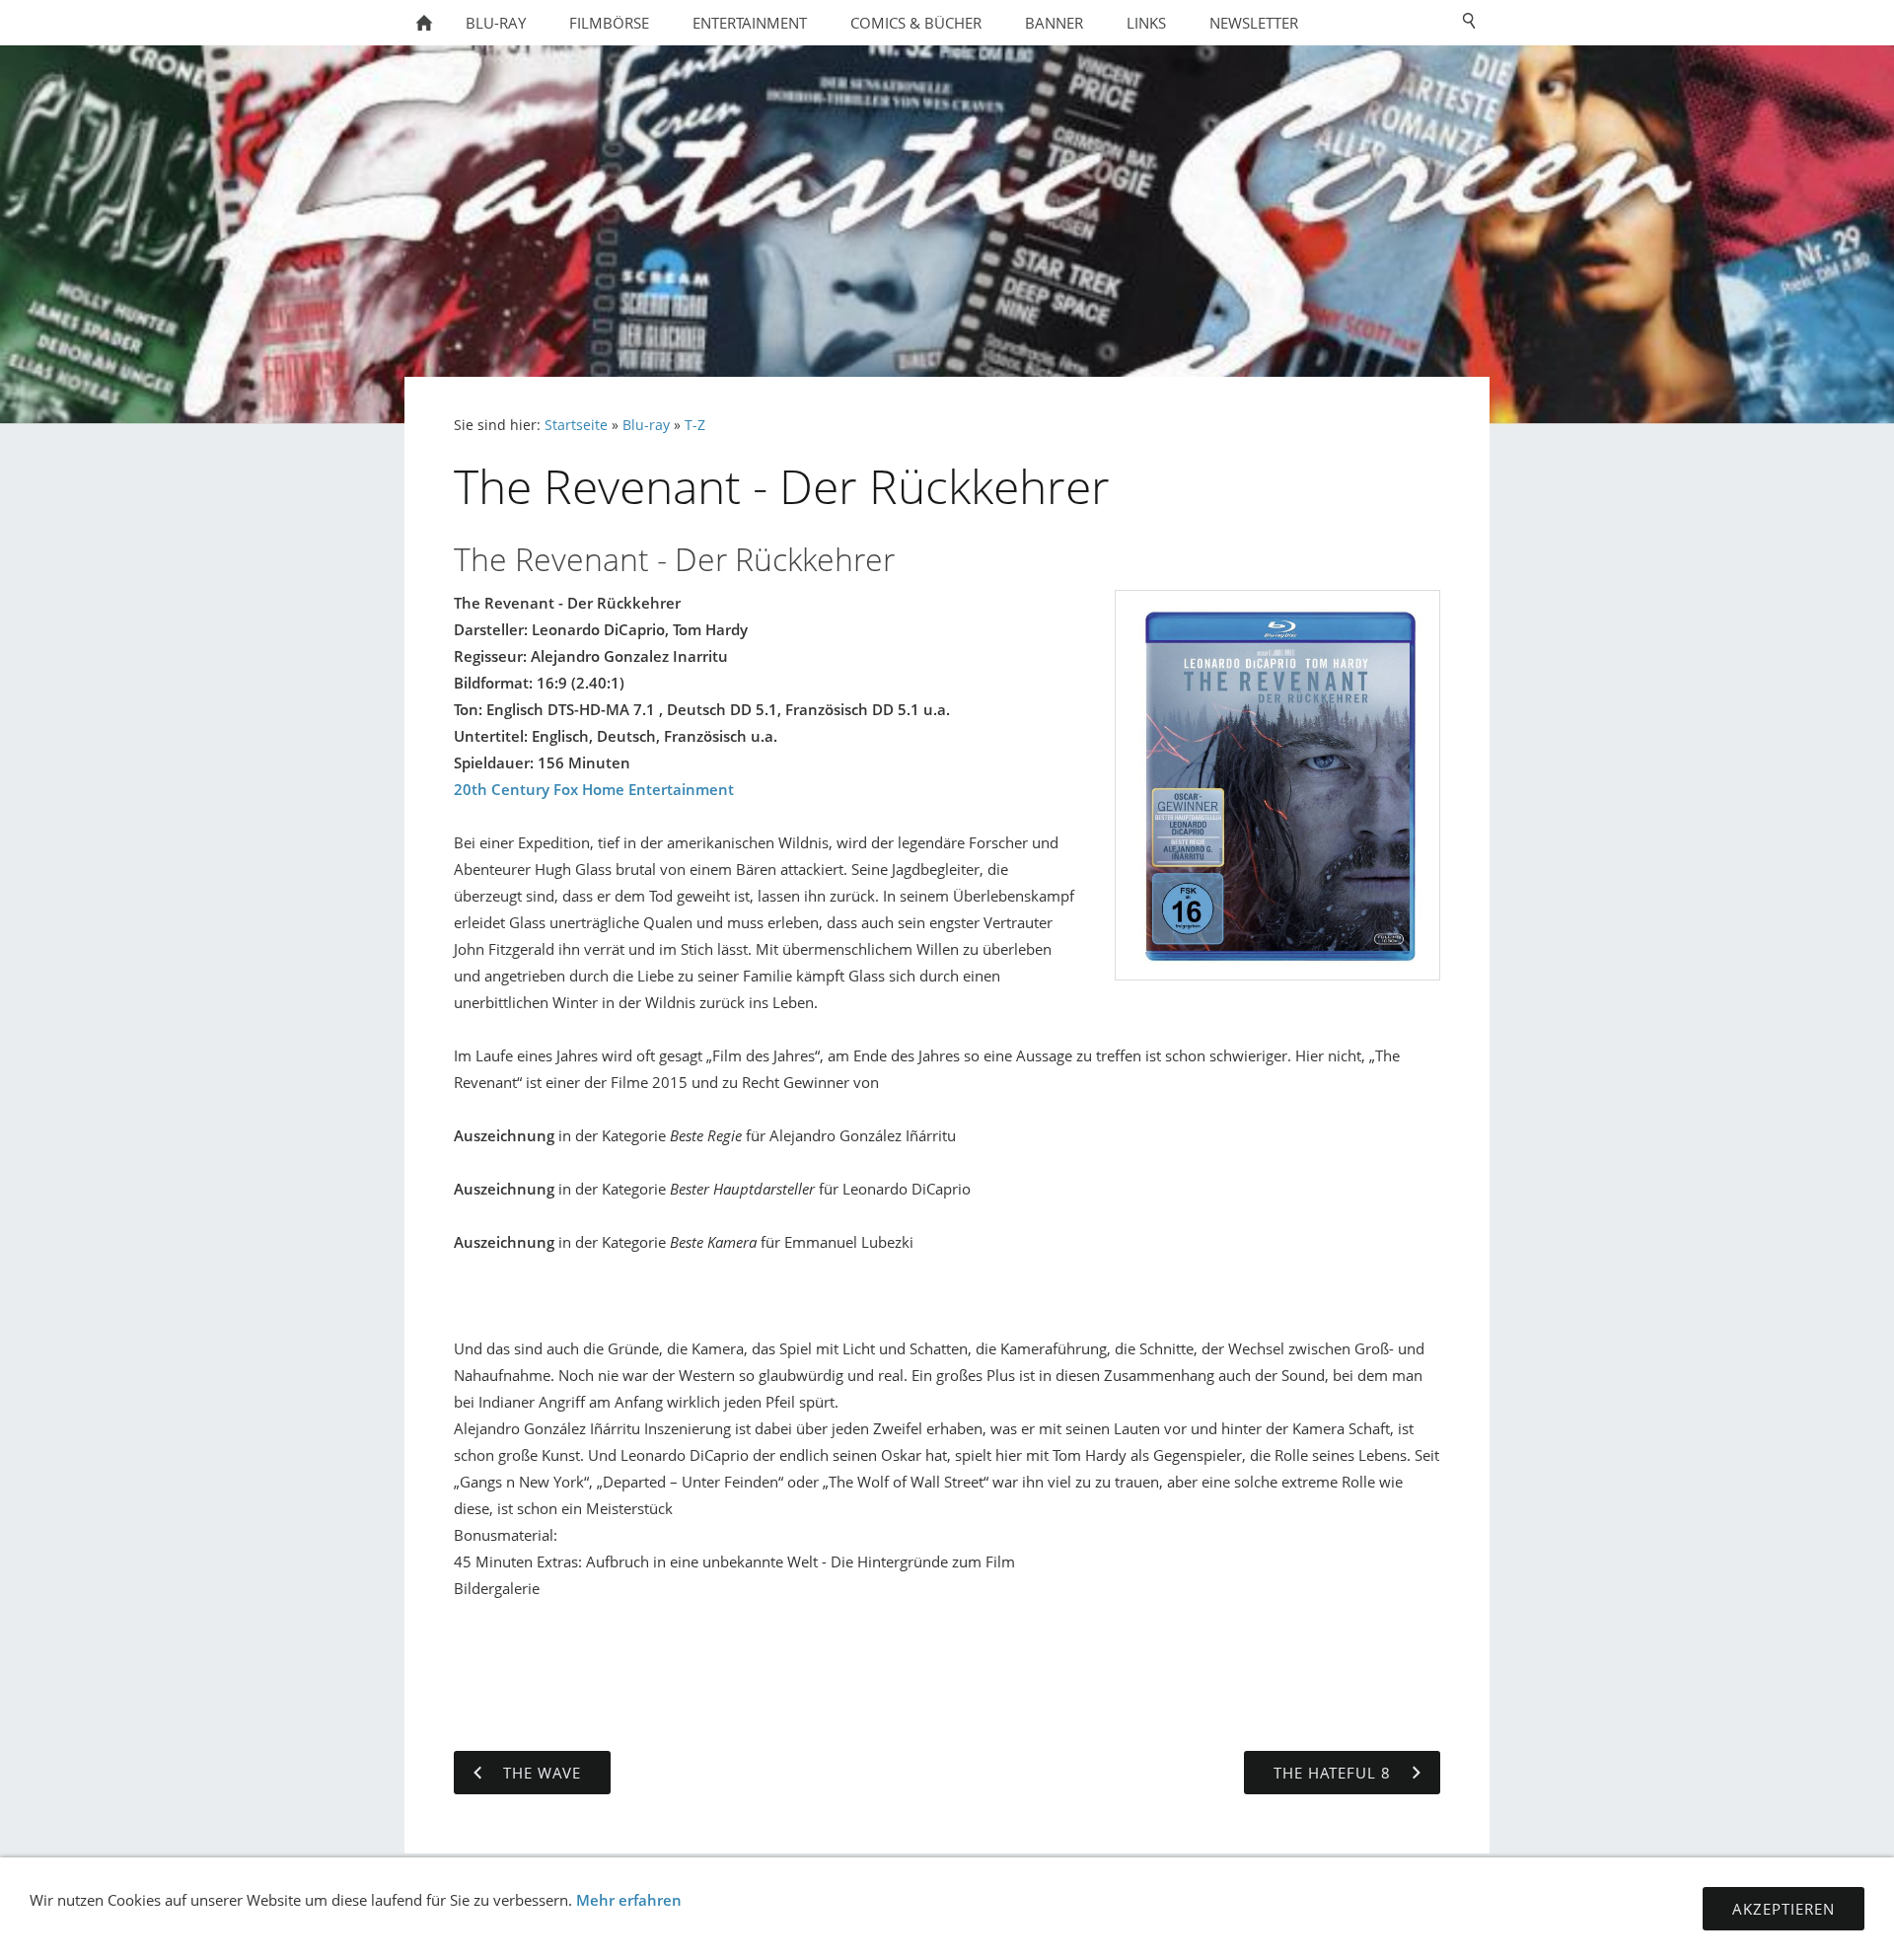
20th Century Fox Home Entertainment (594, 789)
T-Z (695, 425)
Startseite (576, 425)
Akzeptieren (1784, 1909)
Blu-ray (646, 425)
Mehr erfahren (629, 1900)
